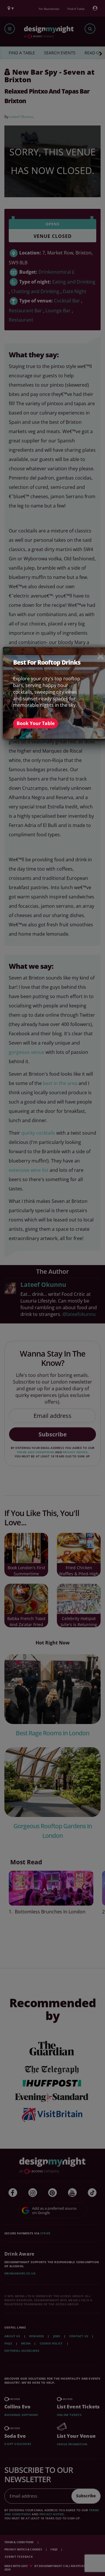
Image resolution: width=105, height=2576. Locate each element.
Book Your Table (36, 723)
